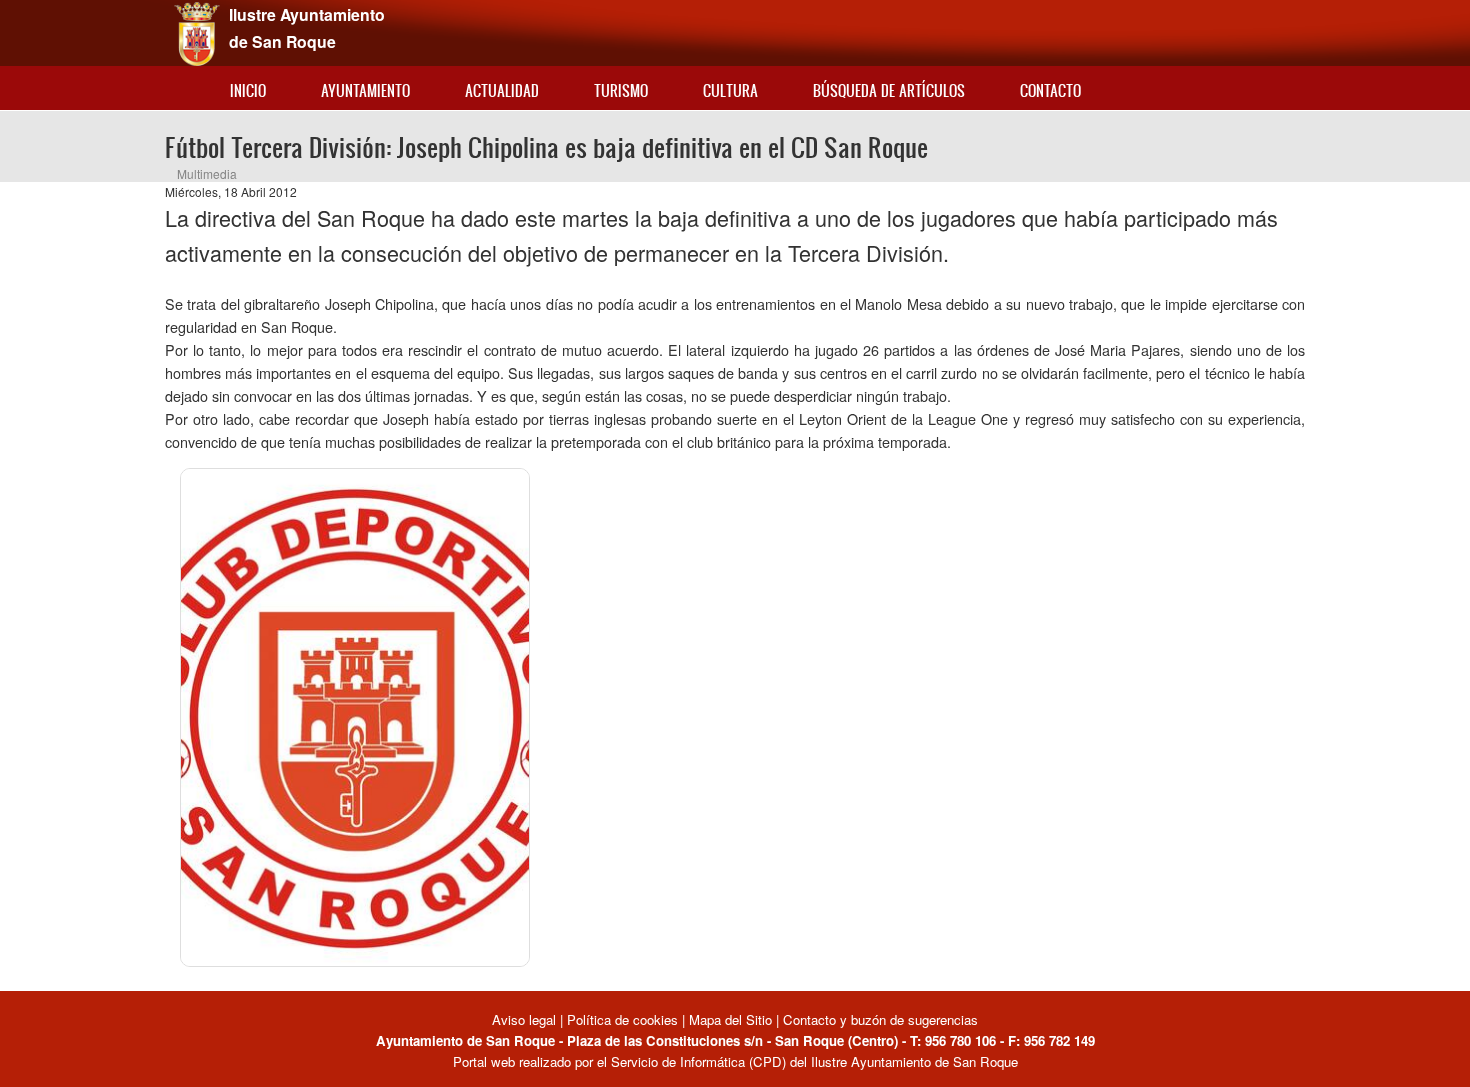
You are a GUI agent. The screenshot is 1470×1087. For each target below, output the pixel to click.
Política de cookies (622, 1019)
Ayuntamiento (365, 90)
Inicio (248, 90)
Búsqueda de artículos (889, 90)
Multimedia (207, 173)
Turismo (621, 90)
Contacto (1050, 90)
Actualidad (502, 90)
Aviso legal (526, 1019)
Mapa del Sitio (730, 1019)
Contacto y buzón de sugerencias (880, 1019)
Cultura (730, 90)
